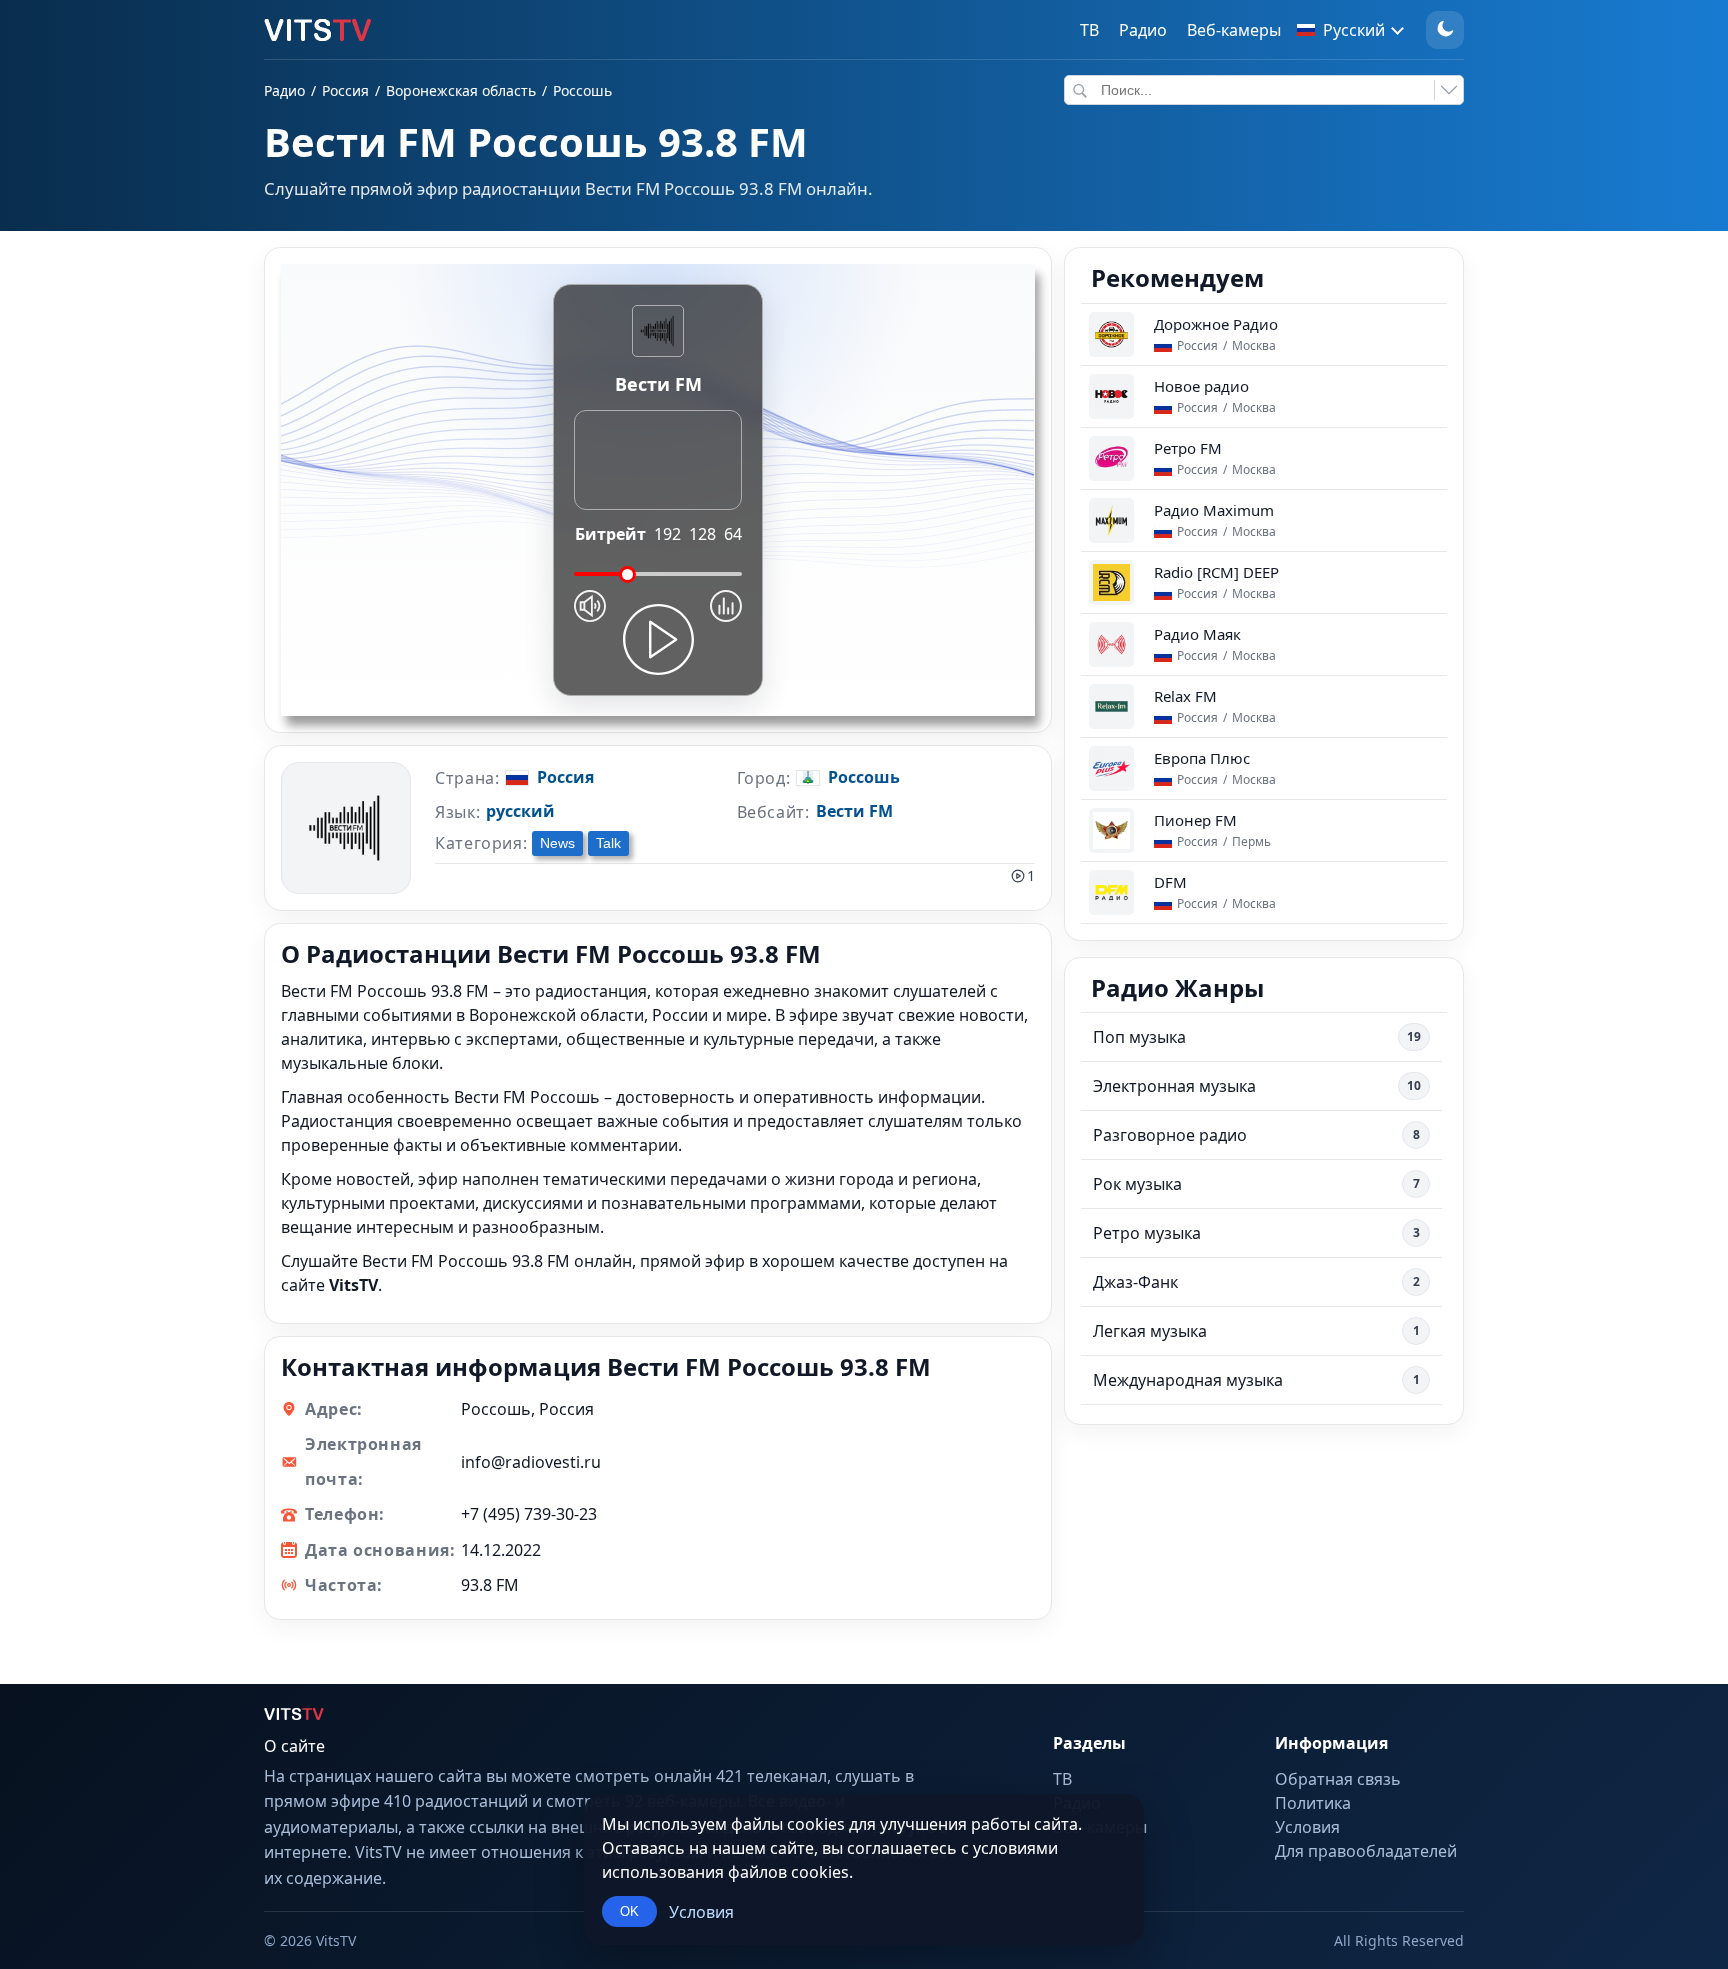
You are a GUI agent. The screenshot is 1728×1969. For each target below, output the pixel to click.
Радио (1143, 30)
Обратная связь (1338, 1779)
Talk (608, 843)
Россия (345, 90)
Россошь (582, 90)
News (557, 843)
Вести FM (854, 811)
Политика (1313, 1803)
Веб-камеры (1234, 30)
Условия (701, 1912)
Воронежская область (461, 90)
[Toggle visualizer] (726, 606)
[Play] (658, 639)
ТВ (1089, 30)
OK (629, 1911)
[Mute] (590, 606)
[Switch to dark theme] (1445, 30)
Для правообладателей (1366, 1851)
